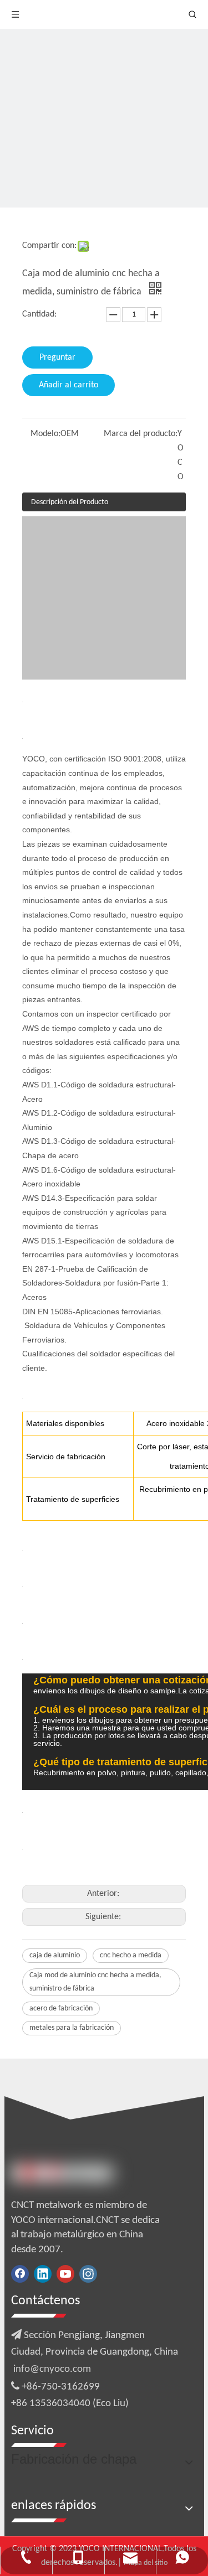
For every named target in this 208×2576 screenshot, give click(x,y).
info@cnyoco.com (52, 2369)
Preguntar (57, 357)
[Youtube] (65, 2274)
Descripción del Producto (70, 502)
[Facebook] (20, 2274)
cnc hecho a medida (131, 1955)
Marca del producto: (141, 434)
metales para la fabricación (72, 2028)
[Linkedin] (43, 2274)
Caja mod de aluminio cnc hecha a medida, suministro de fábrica (95, 1982)
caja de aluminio (55, 1955)
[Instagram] (88, 2274)
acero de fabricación (61, 2009)
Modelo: (45, 434)
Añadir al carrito (69, 385)
